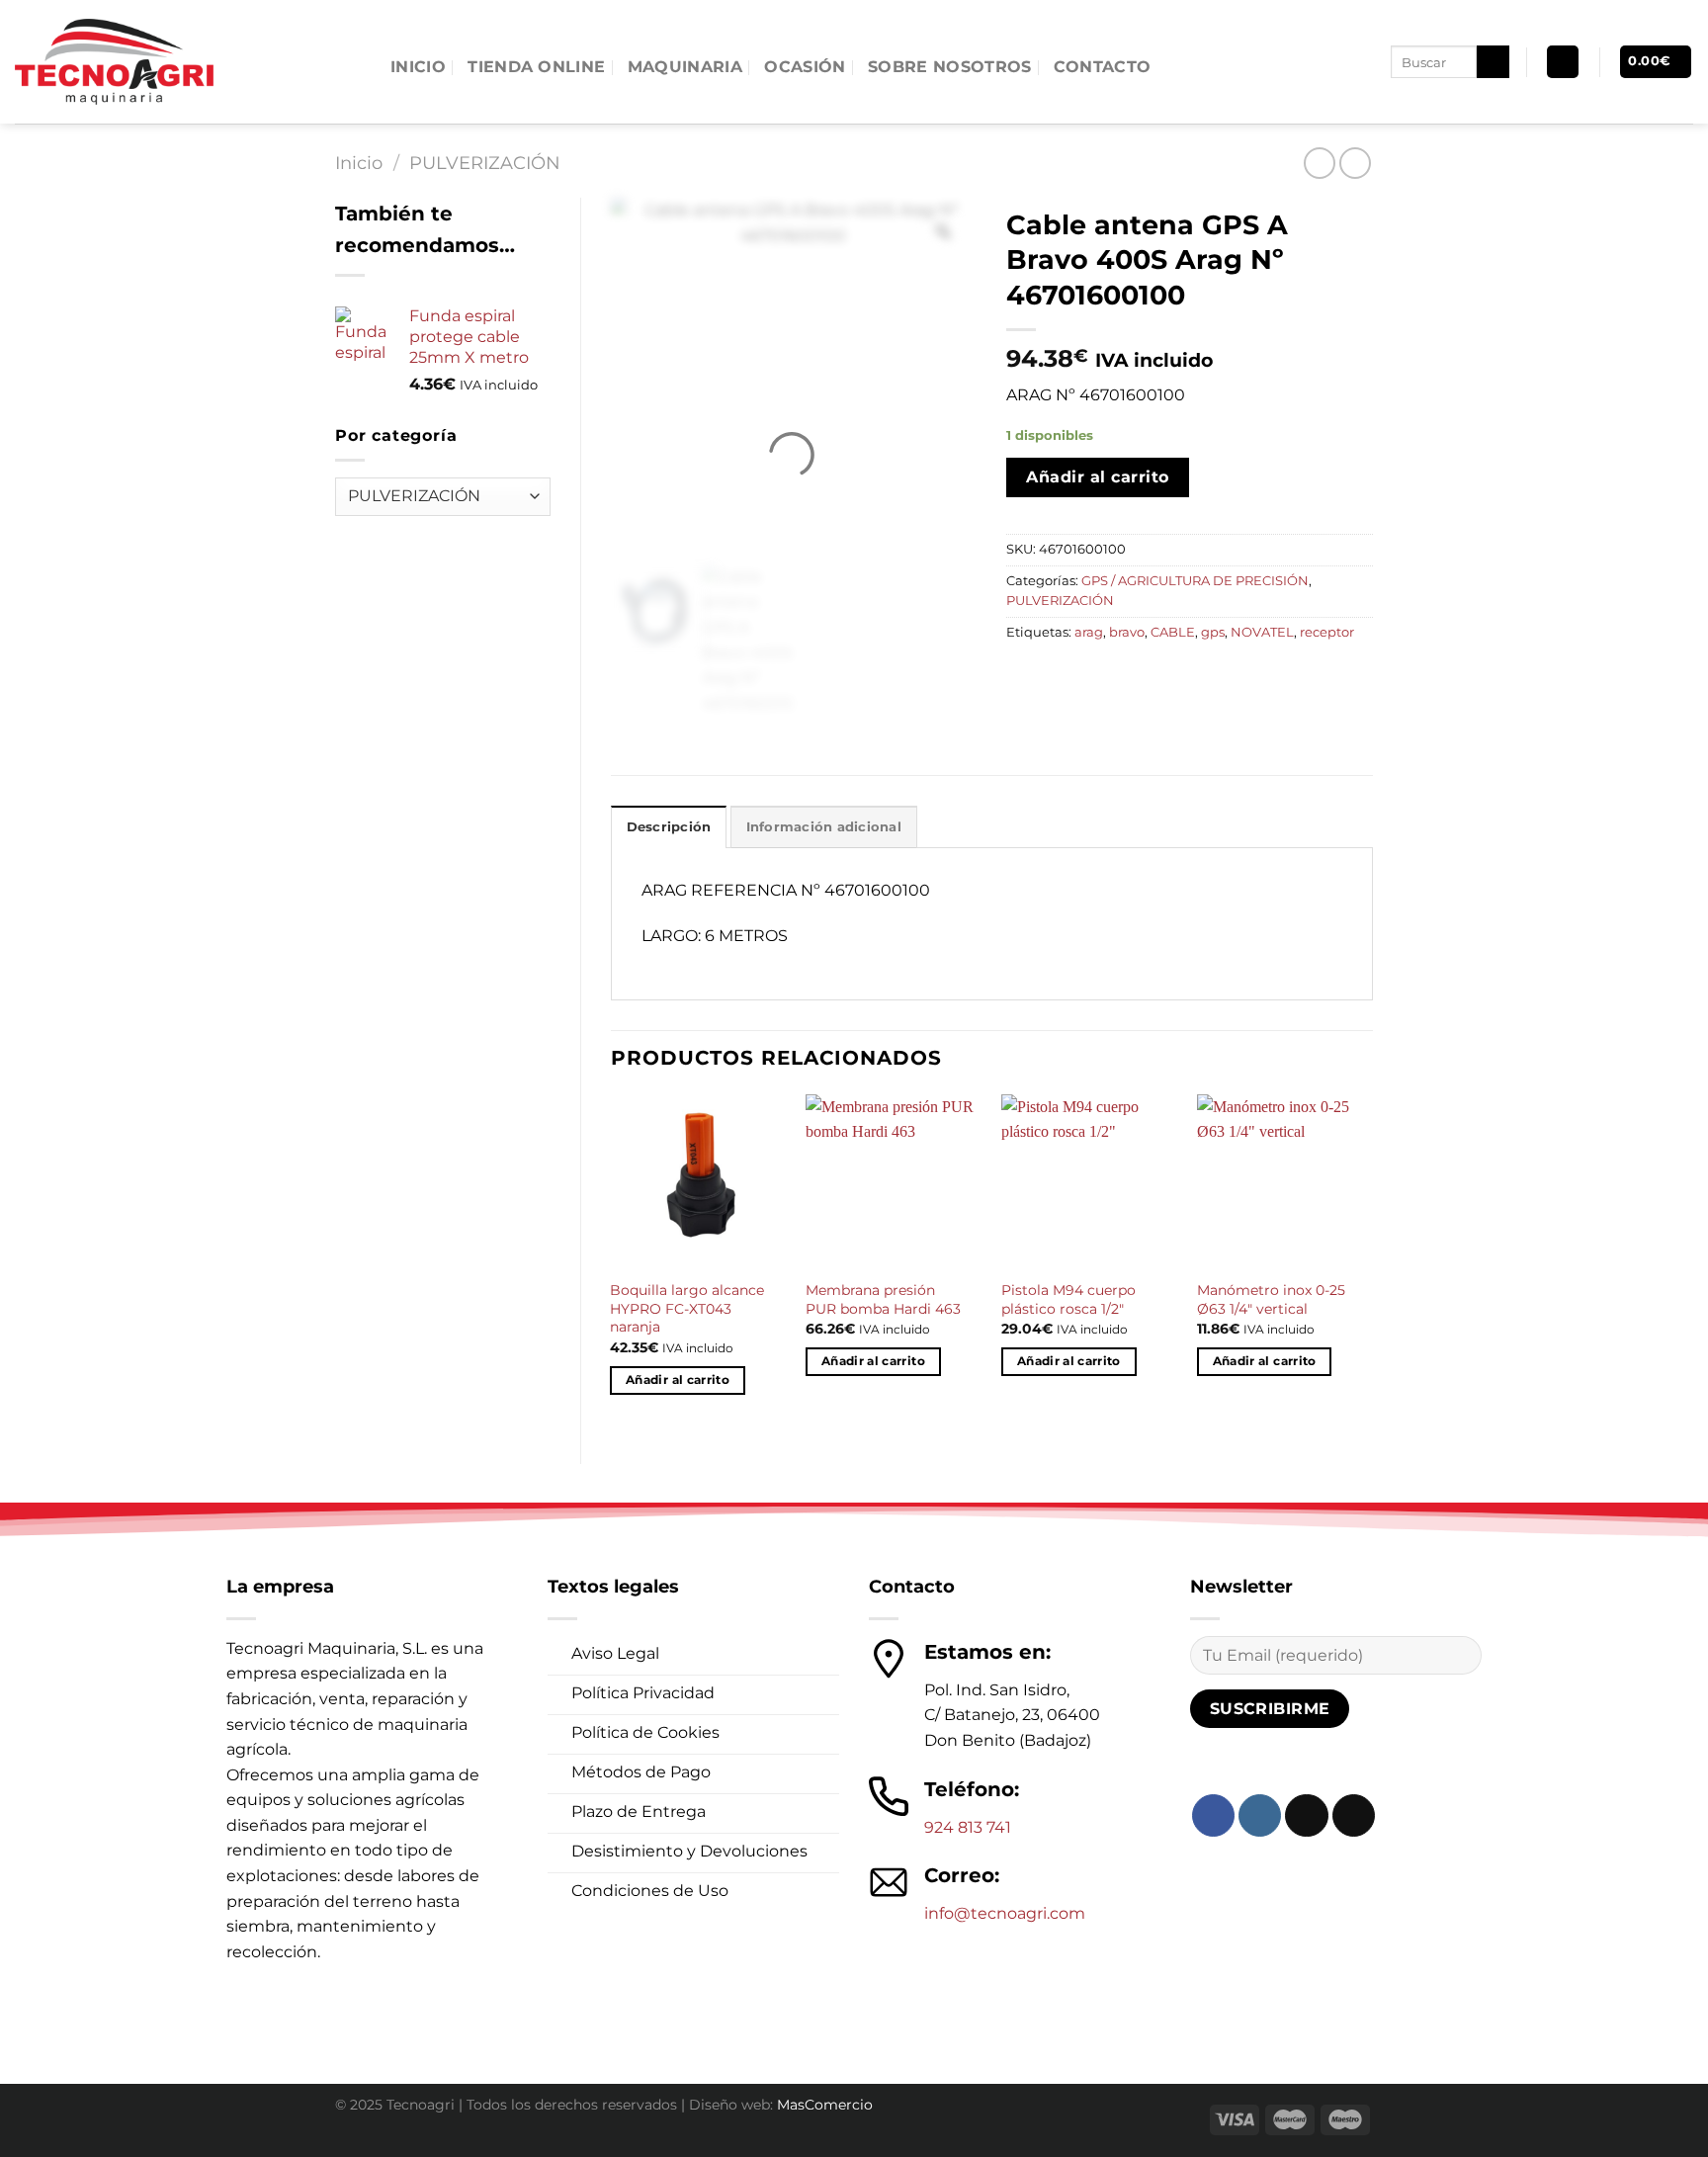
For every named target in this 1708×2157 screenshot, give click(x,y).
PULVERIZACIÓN (485, 163)
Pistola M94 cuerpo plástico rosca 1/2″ (1068, 1299)
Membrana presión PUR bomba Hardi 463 (883, 1299)
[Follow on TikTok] (1306, 1815)
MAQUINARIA (685, 67)
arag (1089, 632)
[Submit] (1493, 62)
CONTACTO (1103, 67)
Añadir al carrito (1097, 477)
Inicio (359, 163)
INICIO (418, 67)
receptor (1327, 632)
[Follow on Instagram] (1260, 1815)
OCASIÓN (805, 67)
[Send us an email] (1354, 1815)
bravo (1127, 632)
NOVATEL (1262, 632)
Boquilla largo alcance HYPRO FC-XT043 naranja (687, 1308)
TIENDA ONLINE (536, 67)
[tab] (669, 826)
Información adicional (824, 827)
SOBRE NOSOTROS (949, 67)
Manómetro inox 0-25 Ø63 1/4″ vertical (1271, 1299)
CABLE (1173, 632)
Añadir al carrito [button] (678, 1380)
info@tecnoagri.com (1005, 1913)
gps (1213, 632)
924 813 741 (968, 1827)
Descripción (669, 827)
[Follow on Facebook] (1213, 1815)
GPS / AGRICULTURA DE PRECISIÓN (1195, 581)
